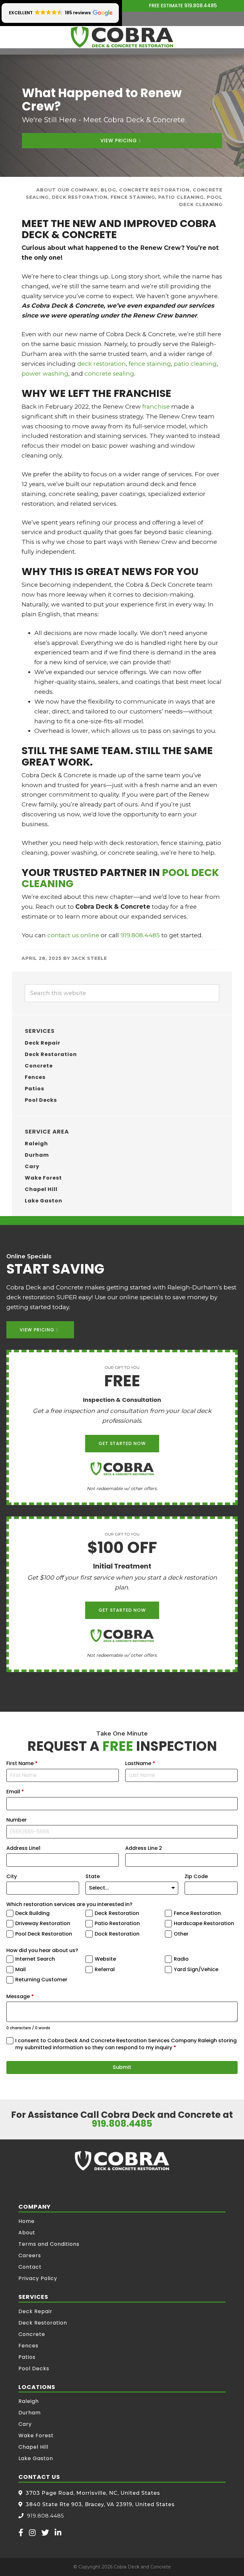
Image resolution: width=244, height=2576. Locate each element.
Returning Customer (41, 1980)
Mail (20, 1970)
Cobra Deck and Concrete (142, 2567)
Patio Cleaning (181, 197)
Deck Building (32, 1913)
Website (105, 1959)
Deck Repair (43, 1043)
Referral (105, 1970)
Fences (35, 1077)
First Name (22, 1763)
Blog (108, 190)
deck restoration (102, 364)
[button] (60, 13)
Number (17, 1820)
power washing (45, 374)
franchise (157, 407)
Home (27, 2221)
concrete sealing (109, 374)
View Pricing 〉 (122, 141)
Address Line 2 (144, 1848)
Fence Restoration (197, 1913)
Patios (34, 1089)
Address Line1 (23, 1848)
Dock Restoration (117, 1934)
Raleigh (36, 1144)
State (93, 1877)
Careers (30, 2255)
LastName (140, 1763)
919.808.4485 (201, 6)
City (12, 1877)
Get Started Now (122, 1443)
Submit (122, 2067)
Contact (30, 2267)
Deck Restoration (80, 197)
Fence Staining (133, 197)
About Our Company (67, 190)
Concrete (39, 1066)
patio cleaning (195, 364)
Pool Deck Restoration (44, 1934)
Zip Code (196, 1877)
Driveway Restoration (43, 1924)
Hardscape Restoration (204, 1924)
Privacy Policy (38, 2278)
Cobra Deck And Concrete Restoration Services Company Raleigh (122, 37)
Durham (37, 1155)
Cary (32, 1166)
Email (15, 1792)
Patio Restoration (117, 1924)
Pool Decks (41, 1100)
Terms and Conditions (49, 2244)
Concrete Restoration (154, 190)
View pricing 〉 (40, 1330)
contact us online (73, 935)
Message (20, 1997)
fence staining (150, 364)
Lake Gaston (44, 1201)
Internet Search (35, 1959)
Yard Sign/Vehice (196, 1970)
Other (181, 1934)
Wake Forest (43, 1178)
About (27, 2233)
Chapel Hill (41, 1189)
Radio (181, 1959)
